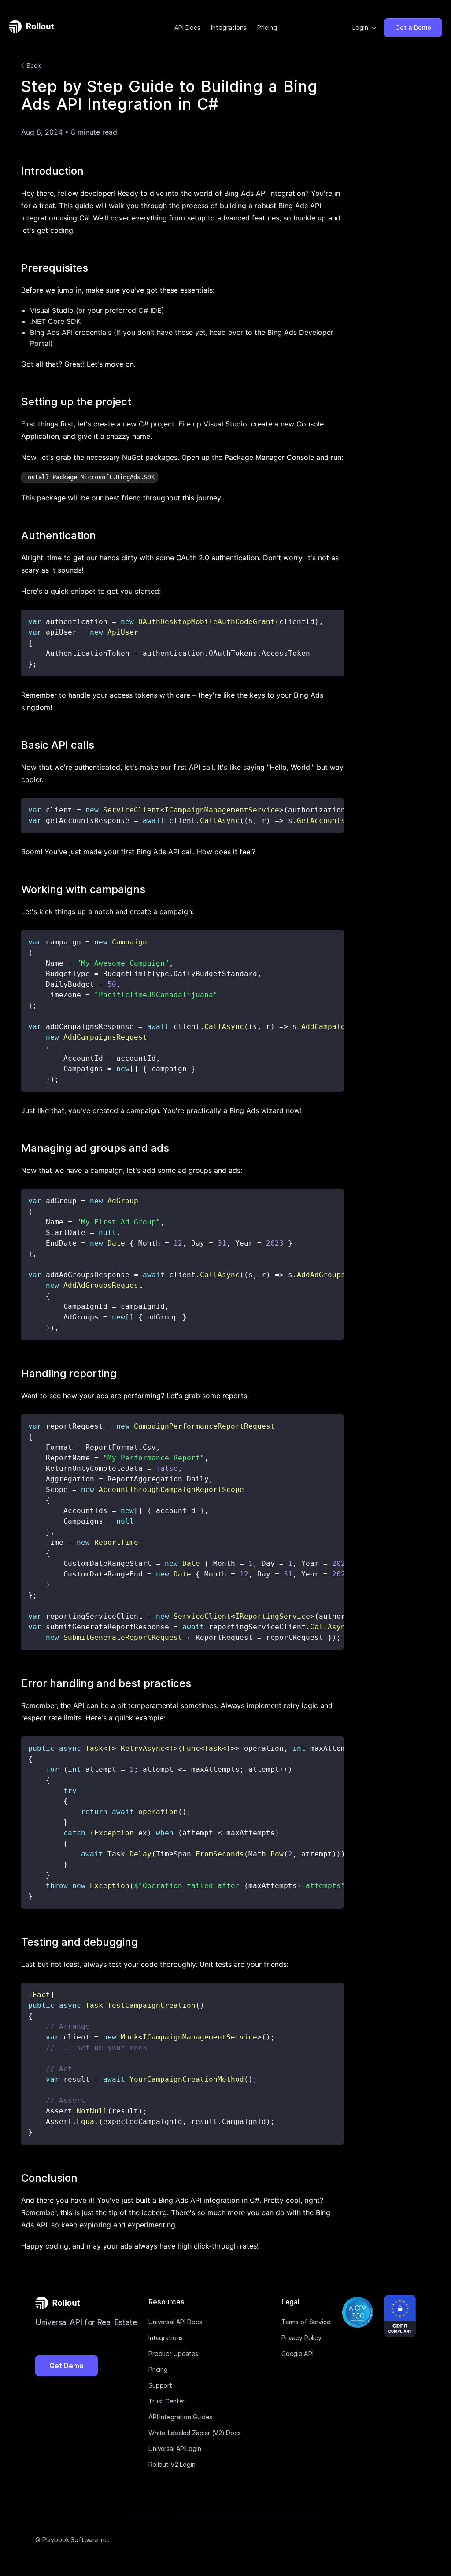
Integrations (229, 28)
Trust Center (166, 2401)
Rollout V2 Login (172, 2464)
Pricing (267, 28)
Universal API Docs (175, 2322)
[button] (365, 28)
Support (160, 2385)
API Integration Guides (180, 2417)
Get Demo (67, 2366)
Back (34, 65)
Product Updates (173, 2354)
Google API (298, 2354)
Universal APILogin (175, 2449)
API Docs (187, 28)
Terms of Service (306, 2322)
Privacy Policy (301, 2338)
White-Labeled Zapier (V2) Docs (195, 2433)
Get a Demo (413, 28)
